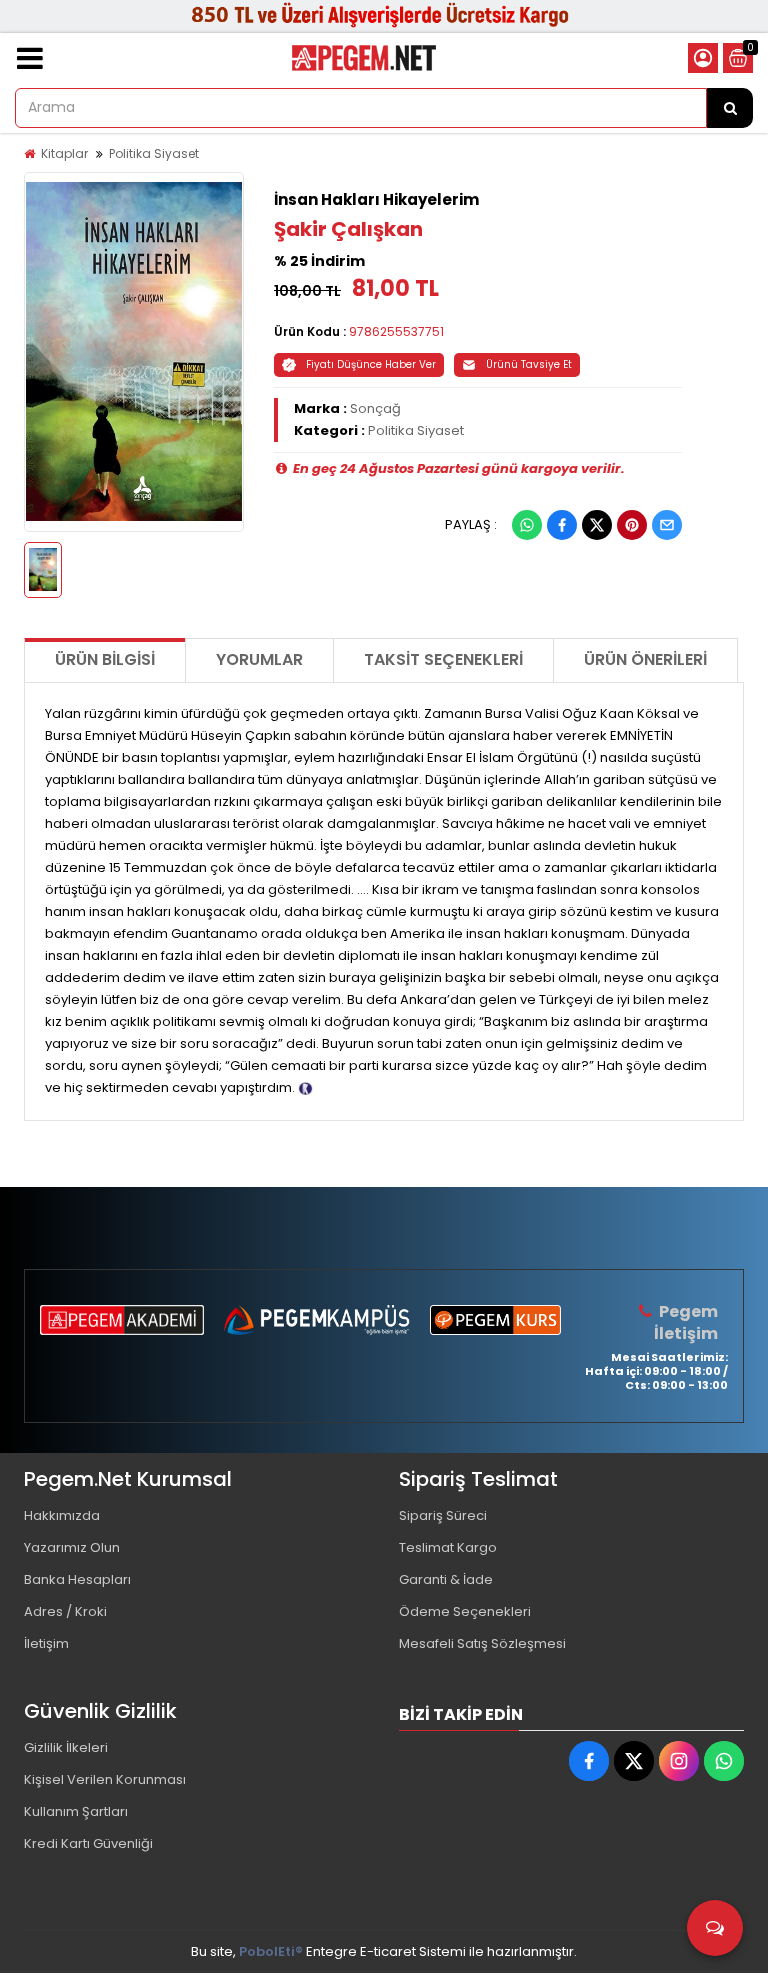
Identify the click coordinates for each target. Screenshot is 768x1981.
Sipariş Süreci (443, 1515)
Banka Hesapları (77, 1579)
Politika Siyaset (154, 153)
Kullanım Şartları (76, 1811)
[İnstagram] (679, 1761)
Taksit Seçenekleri (443, 659)
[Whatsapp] (527, 525)
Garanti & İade (446, 1579)
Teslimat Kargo (448, 1547)
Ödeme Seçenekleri (465, 1611)
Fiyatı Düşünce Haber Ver (371, 364)
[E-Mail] (667, 525)
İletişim (46, 1643)
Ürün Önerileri (645, 659)
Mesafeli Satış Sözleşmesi (482, 1643)
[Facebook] (562, 525)
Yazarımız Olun (72, 1547)
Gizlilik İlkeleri (66, 1747)
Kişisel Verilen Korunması (105, 1779)
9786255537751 (396, 331)
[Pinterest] (632, 525)
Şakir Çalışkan (348, 229)
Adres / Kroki (65, 1611)
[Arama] (730, 108)
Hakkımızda (62, 1515)
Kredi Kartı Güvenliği (88, 1843)
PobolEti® (271, 1951)
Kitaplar (64, 153)
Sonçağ (375, 408)
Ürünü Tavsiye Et (529, 364)
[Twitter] (597, 525)
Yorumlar (259, 659)
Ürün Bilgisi (105, 659)
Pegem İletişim (686, 1322)
